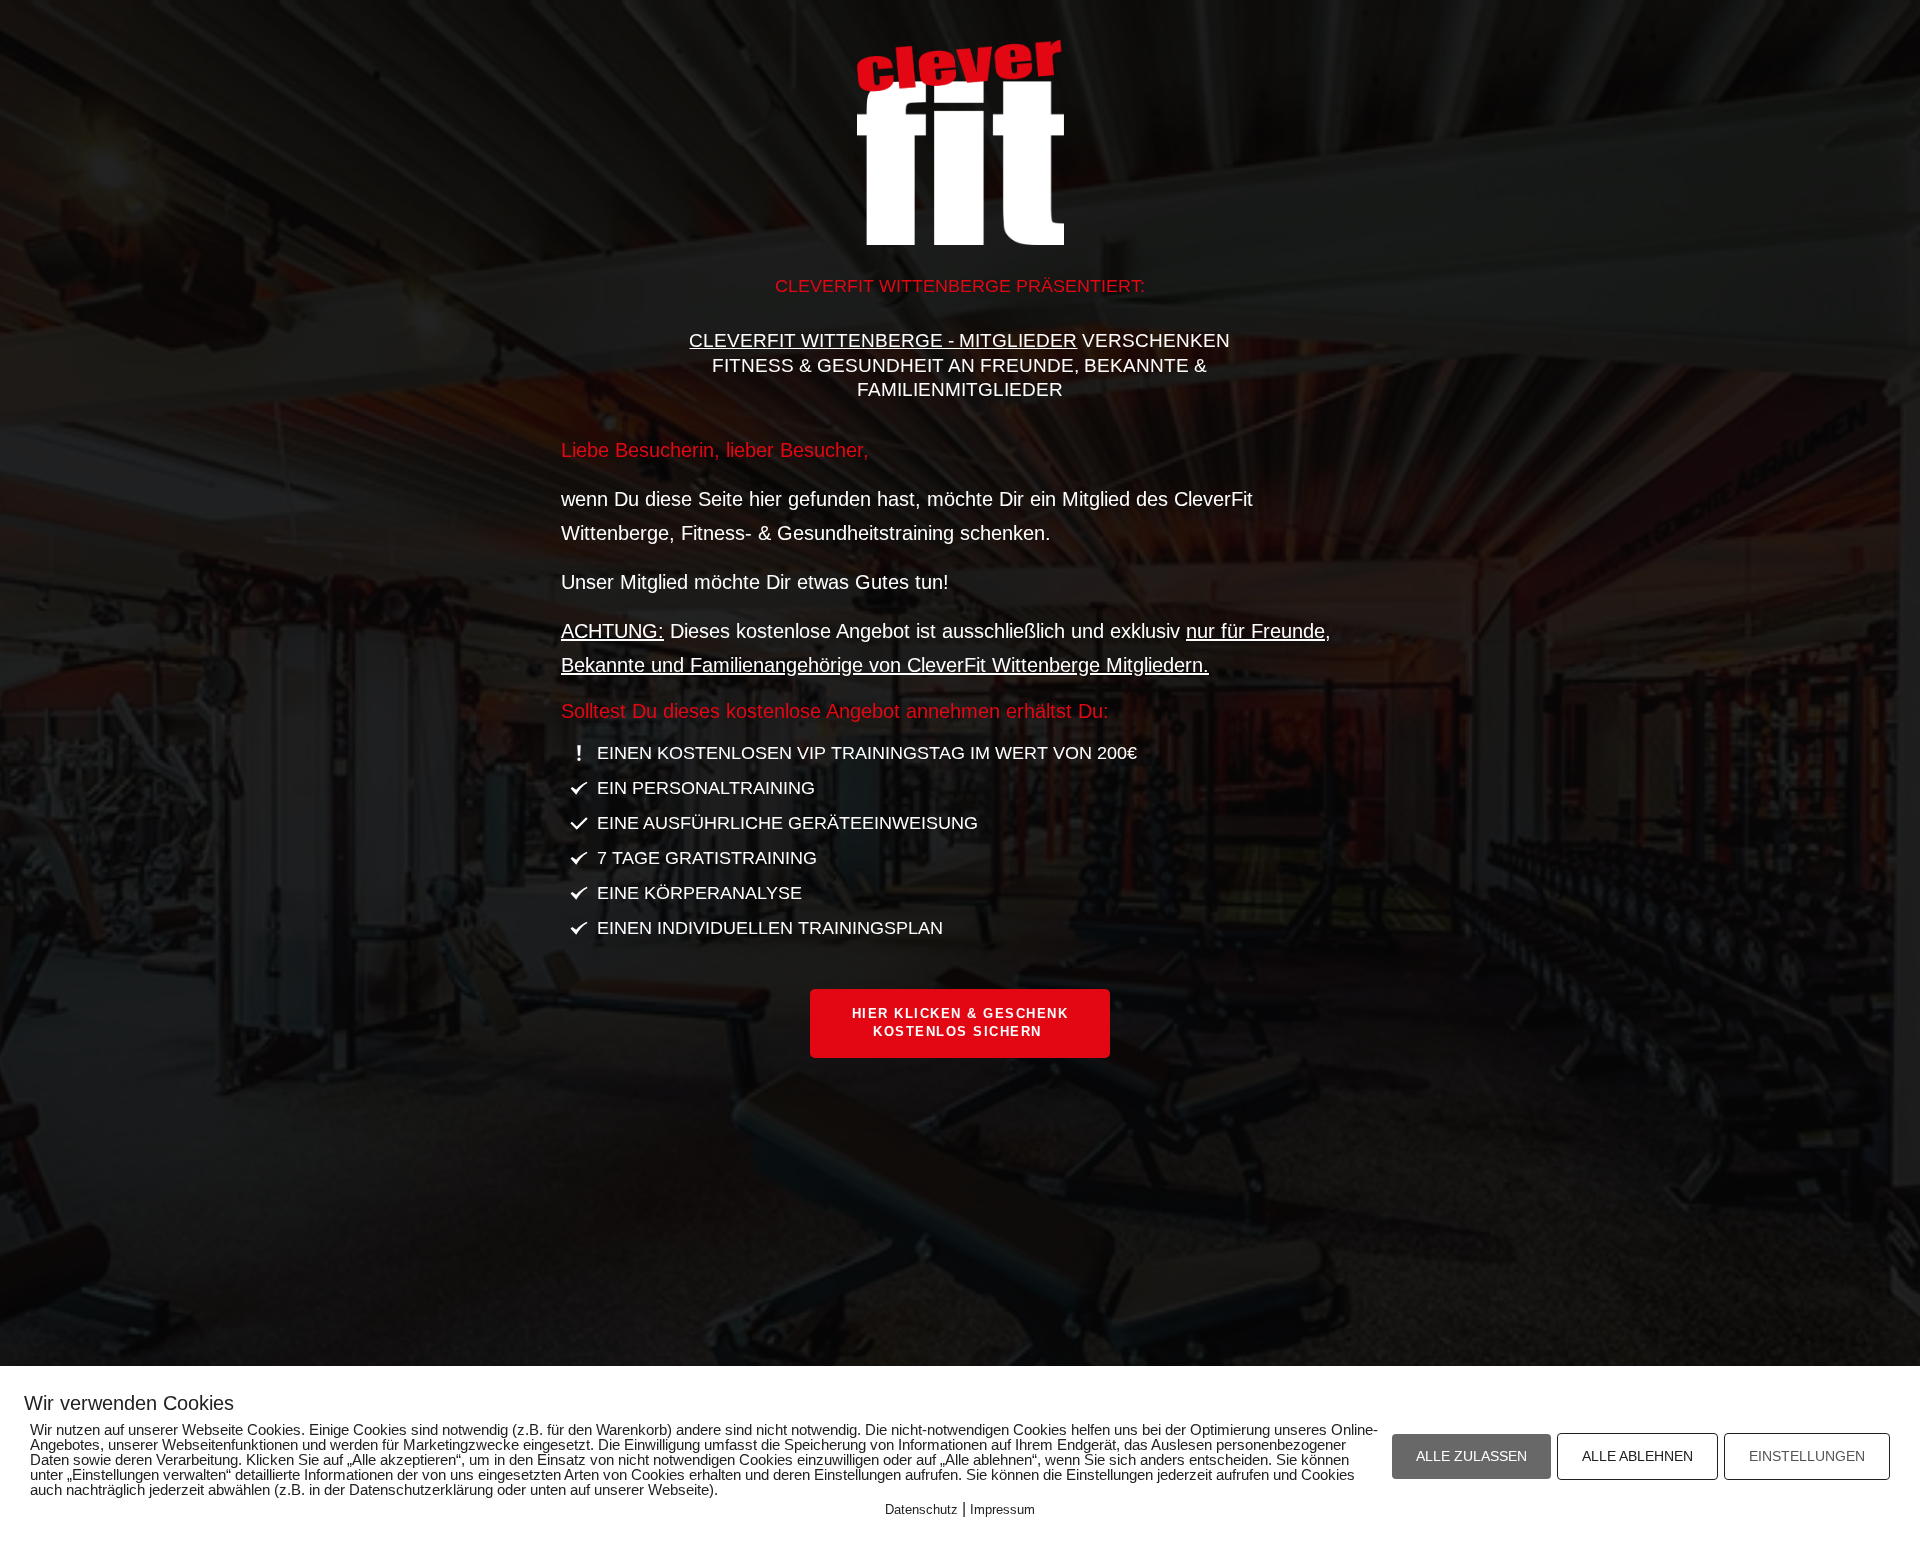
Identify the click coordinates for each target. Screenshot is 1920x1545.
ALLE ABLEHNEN (1637, 1456)
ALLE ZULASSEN (1471, 1456)
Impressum (1002, 1509)
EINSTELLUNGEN (1807, 1456)
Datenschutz (921, 1509)
